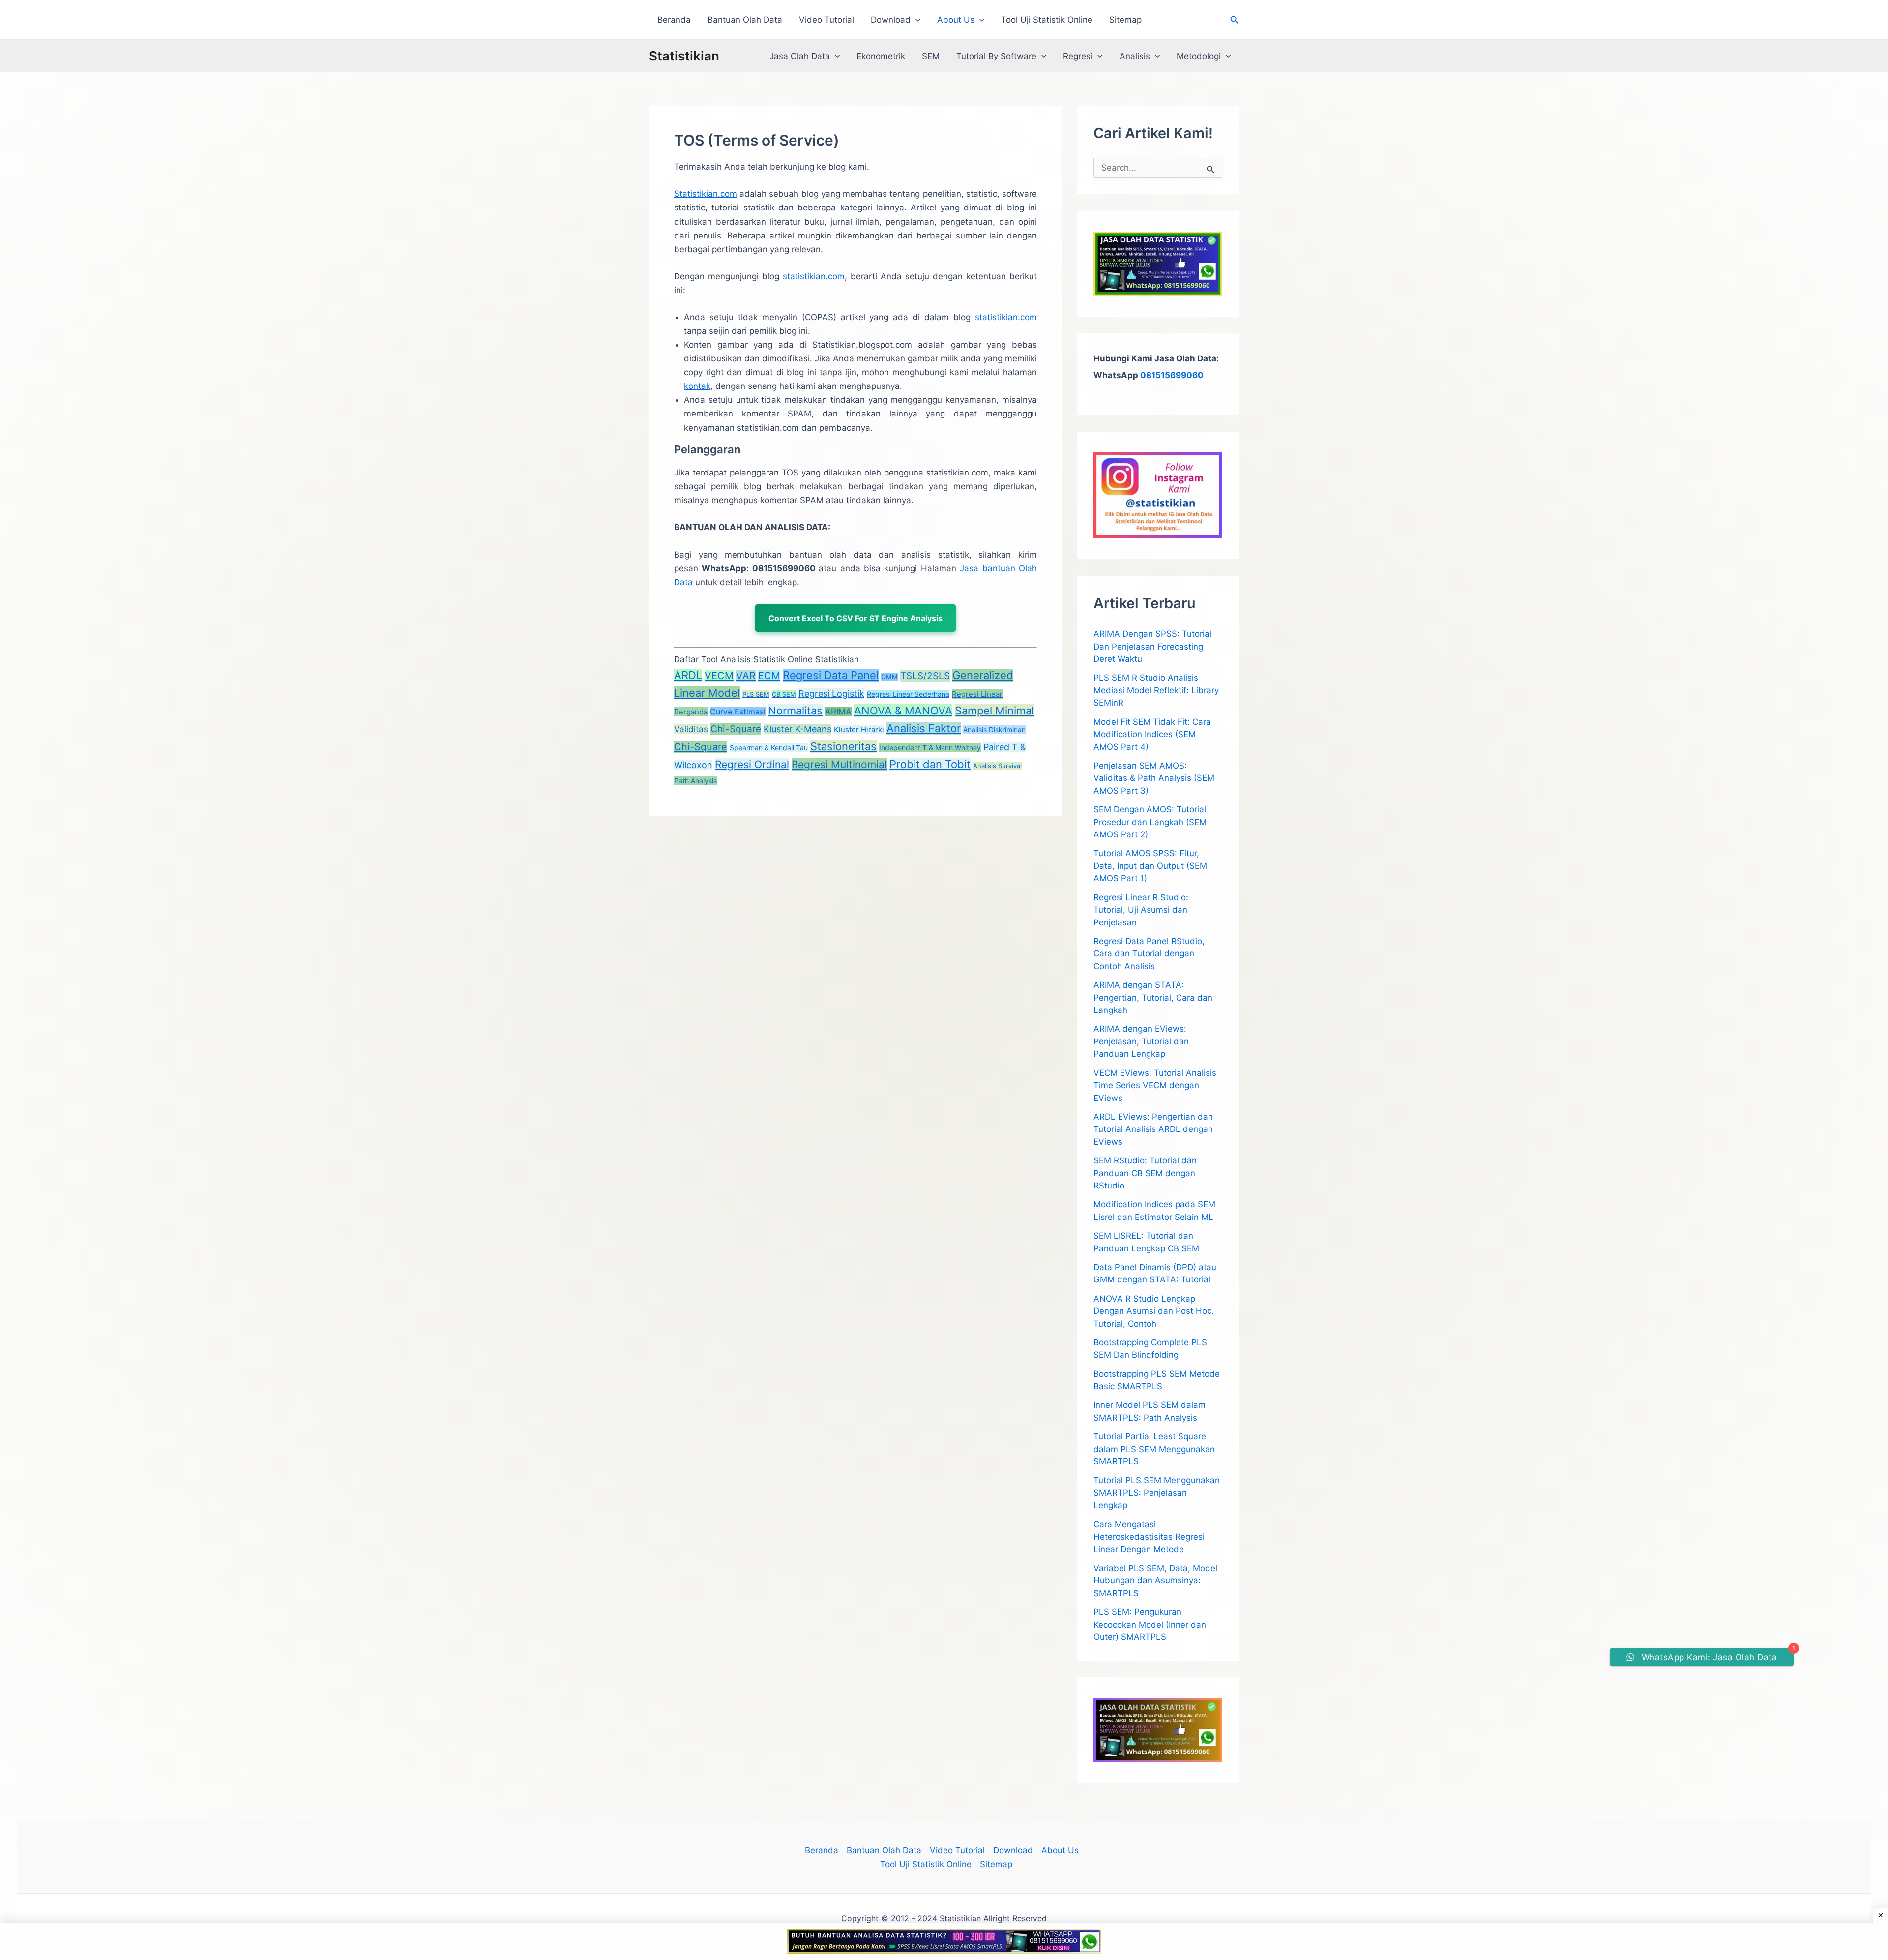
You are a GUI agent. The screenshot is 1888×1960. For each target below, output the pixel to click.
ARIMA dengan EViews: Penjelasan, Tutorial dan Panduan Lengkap (1141, 1041)
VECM (719, 676)
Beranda (674, 20)
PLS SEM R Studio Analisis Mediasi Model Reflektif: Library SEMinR (1156, 690)
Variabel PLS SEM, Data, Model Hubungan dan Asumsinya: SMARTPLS (1155, 1581)
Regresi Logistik (831, 694)
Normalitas (795, 711)
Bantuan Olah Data (745, 20)
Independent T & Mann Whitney (930, 748)
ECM (769, 676)
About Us (956, 20)
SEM (931, 56)
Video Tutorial (826, 20)
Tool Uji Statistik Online (1047, 20)
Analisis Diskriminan (994, 729)
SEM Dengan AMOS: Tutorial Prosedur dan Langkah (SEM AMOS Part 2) (1150, 822)
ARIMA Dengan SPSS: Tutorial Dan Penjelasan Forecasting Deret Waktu (1152, 646)
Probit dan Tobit (930, 764)
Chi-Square (736, 729)
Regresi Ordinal (752, 764)
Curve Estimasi (738, 712)
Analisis (1135, 56)
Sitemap (1125, 20)
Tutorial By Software (996, 56)
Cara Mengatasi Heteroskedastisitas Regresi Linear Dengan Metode (1149, 1537)
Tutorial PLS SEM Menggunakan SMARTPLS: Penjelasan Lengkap (1157, 1493)
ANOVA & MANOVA (903, 711)
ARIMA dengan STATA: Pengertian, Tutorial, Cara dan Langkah (1153, 997)
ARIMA (838, 712)
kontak (697, 386)
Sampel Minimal (994, 711)
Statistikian (684, 56)
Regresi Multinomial (839, 764)
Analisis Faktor (924, 728)
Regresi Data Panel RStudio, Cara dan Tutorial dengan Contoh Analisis (1149, 954)
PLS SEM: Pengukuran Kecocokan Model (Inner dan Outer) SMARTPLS (1150, 1624)
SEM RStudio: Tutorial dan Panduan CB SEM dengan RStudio (1145, 1173)
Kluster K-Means (797, 729)
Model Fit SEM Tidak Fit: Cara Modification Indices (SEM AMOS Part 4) (1152, 734)
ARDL (688, 675)
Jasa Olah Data (800, 56)
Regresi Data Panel (831, 675)
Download (891, 20)
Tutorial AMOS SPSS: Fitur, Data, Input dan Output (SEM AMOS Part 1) (1150, 866)
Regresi (1078, 56)
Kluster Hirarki (859, 729)
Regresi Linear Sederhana (908, 694)
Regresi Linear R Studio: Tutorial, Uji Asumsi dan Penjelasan (1141, 910)
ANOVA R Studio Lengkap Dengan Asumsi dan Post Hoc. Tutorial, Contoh (1154, 1311)
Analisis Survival (997, 766)
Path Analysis (695, 781)
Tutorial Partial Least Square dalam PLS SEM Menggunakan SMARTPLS (1154, 1449)
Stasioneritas (843, 746)
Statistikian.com (706, 194)
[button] (915, 20)
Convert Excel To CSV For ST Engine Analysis (855, 618)
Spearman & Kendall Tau (769, 748)
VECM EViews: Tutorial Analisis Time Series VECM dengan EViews (1155, 1085)
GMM (889, 677)
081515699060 (1172, 375)
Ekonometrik (881, 56)
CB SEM (784, 694)
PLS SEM (756, 694)
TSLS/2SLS (925, 676)
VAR (746, 676)
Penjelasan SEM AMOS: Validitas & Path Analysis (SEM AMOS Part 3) (1154, 778)
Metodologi (1199, 56)
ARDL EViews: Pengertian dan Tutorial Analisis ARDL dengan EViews (1153, 1129)
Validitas (691, 729)
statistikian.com (814, 276)
